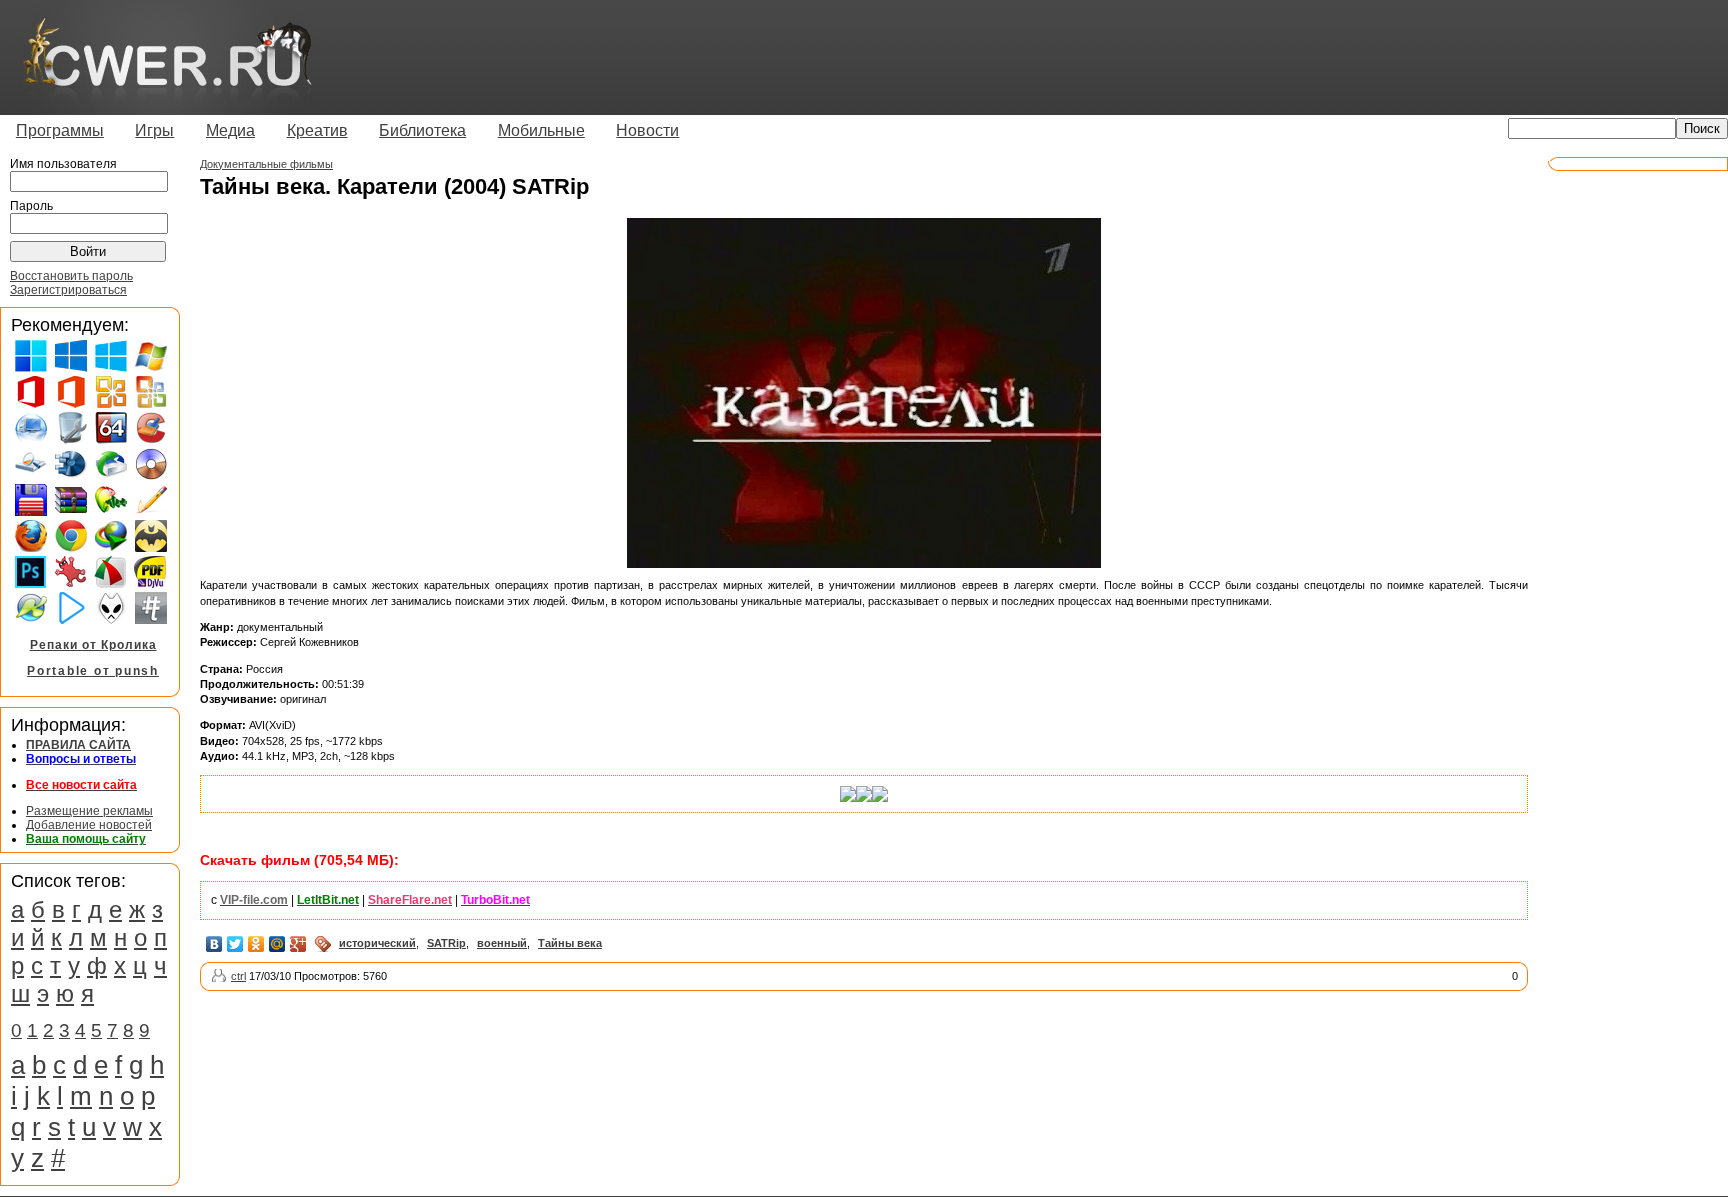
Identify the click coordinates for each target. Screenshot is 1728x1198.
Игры (154, 130)
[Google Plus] (298, 944)
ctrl (238, 976)
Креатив (317, 130)
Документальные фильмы (266, 164)
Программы (60, 130)
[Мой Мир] (277, 944)
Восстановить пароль (71, 276)
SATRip (446, 943)
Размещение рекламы (89, 811)
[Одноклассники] (256, 944)
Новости (647, 130)
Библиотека (422, 130)
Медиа (230, 130)
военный (502, 943)
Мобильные (541, 130)
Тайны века (570, 943)
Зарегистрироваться (68, 290)
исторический (377, 943)
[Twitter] (235, 944)
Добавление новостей (89, 825)
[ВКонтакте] (214, 944)
